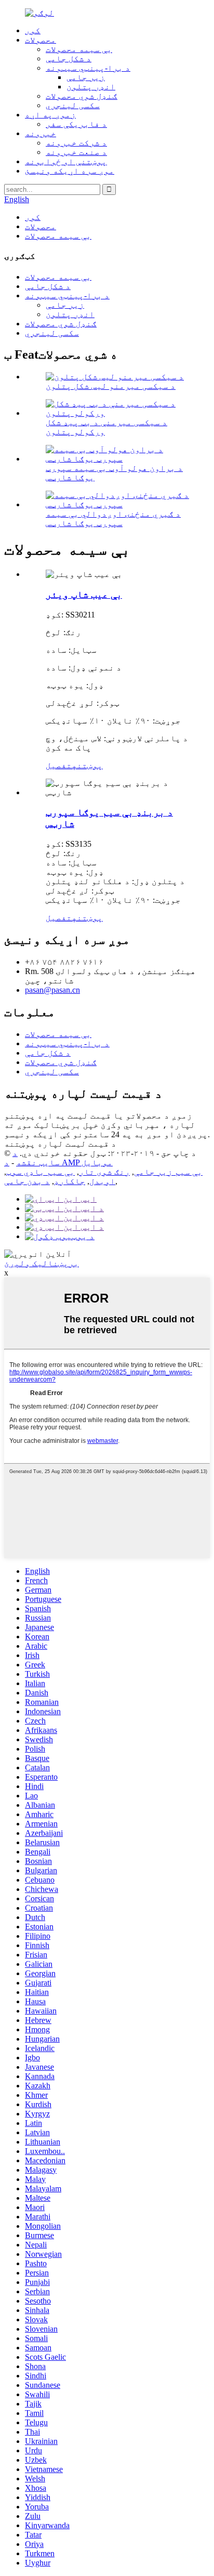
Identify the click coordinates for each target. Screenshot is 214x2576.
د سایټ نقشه (36, 1158)
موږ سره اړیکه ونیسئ (70, 171)
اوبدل (102, 1181)
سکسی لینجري (73, 105)
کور (33, 30)
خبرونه (41, 133)
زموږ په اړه (50, 115)
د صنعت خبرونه (76, 152)
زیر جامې (86, 77)
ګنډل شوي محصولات (82, 96)
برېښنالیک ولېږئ (42, 1263)
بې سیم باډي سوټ (41, 1172)
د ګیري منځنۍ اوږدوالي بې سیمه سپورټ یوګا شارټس (113, 518)
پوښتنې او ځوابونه (66, 161)
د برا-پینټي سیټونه (88, 68)
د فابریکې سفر (76, 124)
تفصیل (59, 765)
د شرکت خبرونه (76, 143)
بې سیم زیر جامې (168, 1172)
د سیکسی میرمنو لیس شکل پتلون (111, 386)
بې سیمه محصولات (79, 49)
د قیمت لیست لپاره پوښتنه (60, 1144)
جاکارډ (70, 1181)
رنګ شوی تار (104, 1172)
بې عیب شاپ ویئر (84, 594)
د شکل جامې (69, 58)
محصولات (41, 40)
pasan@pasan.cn (52, 990)
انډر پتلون (91, 87)
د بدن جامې (27, 1181)
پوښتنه (87, 765)
